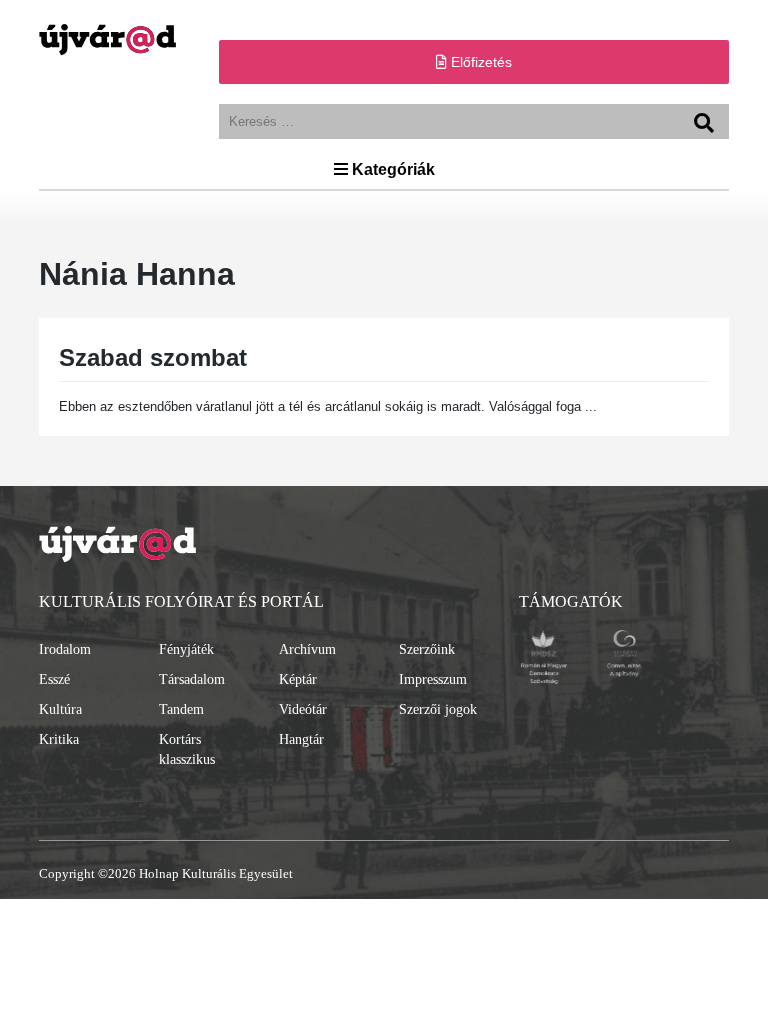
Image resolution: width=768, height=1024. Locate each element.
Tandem (181, 709)
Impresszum (433, 679)
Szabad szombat (153, 357)
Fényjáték (186, 649)
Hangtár (301, 739)
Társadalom (192, 679)
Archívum (307, 649)
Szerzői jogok (438, 709)
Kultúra (60, 709)
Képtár (298, 679)
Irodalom (65, 649)
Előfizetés (479, 62)
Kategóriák (391, 169)
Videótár (303, 709)
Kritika (59, 739)
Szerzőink (427, 649)
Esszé (54, 679)
